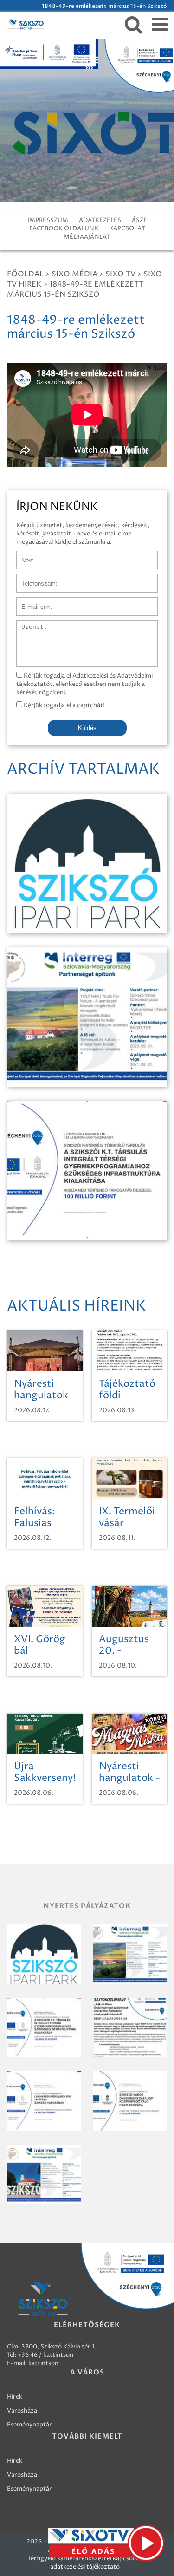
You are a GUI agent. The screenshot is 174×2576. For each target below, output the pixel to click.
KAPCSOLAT (127, 228)
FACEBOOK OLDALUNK (64, 228)
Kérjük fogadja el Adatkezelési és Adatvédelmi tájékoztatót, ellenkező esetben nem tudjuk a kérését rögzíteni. (84, 684)
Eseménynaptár (29, 2425)
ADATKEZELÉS (100, 220)
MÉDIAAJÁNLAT (87, 237)
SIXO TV (120, 274)
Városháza (22, 2411)
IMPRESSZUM (48, 220)
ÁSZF (139, 220)
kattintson (43, 2363)
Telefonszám (34, 579)
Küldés (87, 728)
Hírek (15, 2397)
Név (23, 555)
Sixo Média (74, 274)
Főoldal (25, 274)
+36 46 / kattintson (45, 2355)
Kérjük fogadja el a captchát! (64, 705)
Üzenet (27, 625)
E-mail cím (32, 602)
